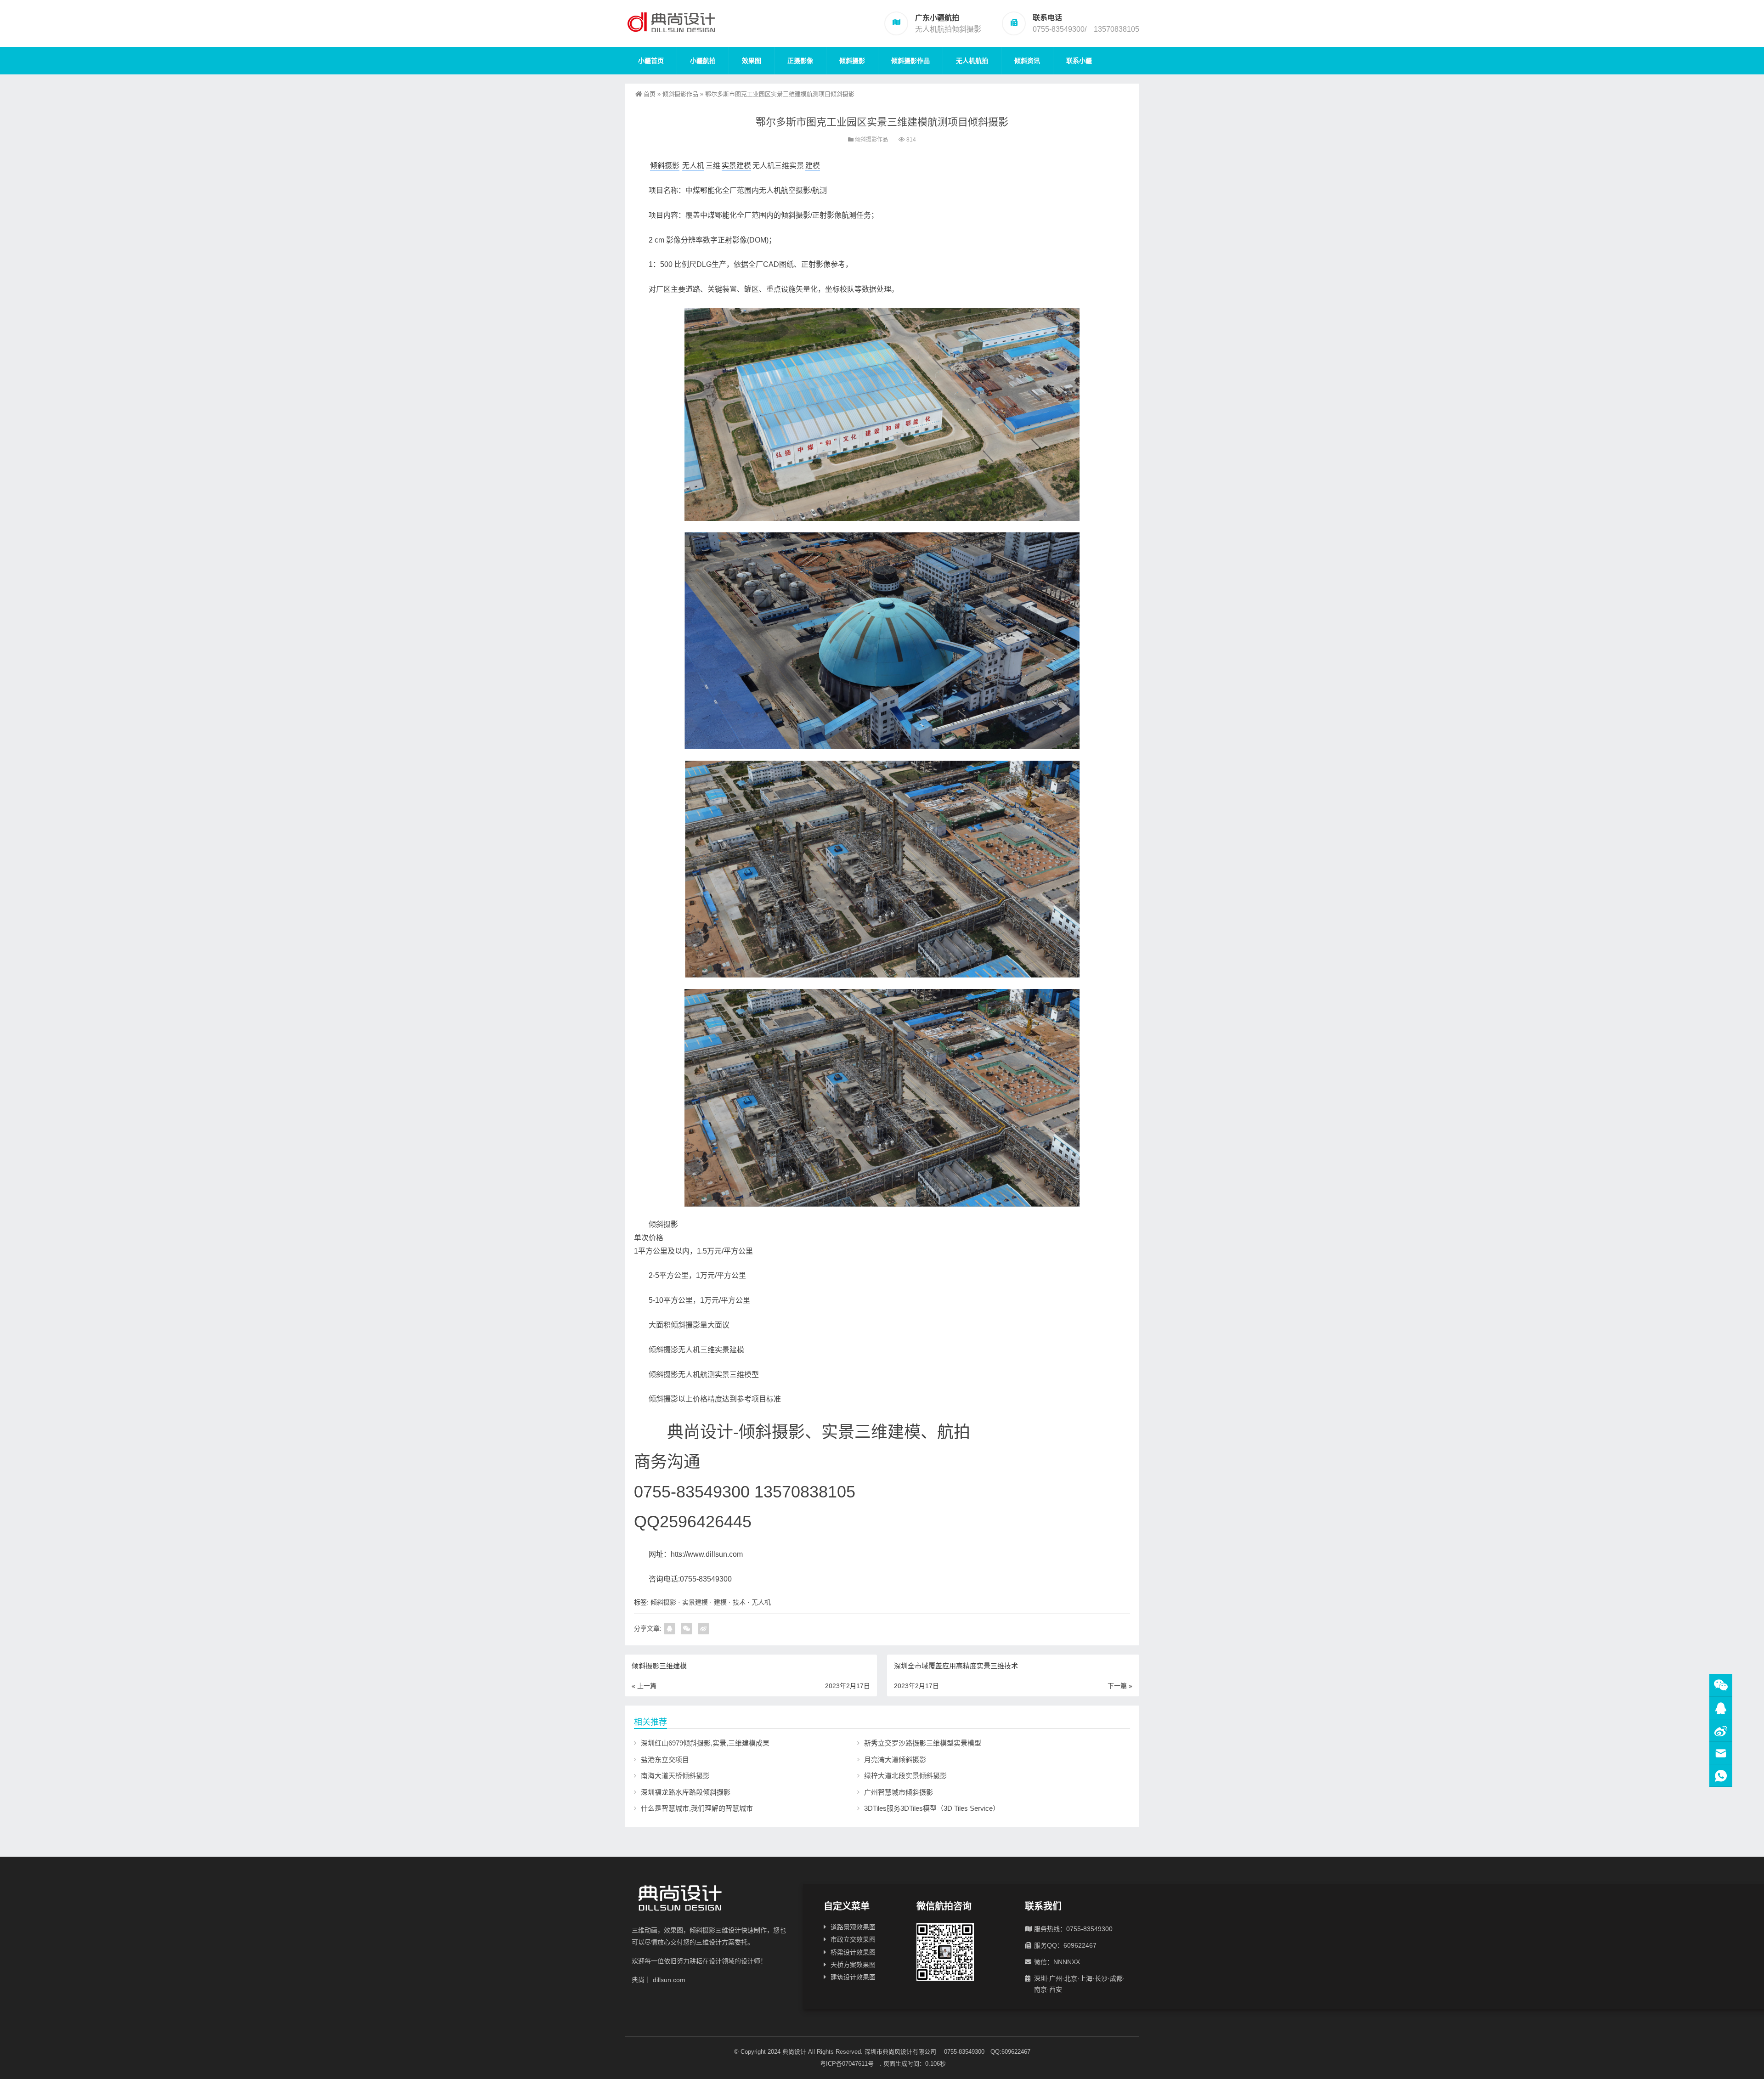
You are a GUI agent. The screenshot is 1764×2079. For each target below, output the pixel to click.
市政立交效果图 (853, 1939)
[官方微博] (1721, 1731)
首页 (650, 94)
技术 (739, 1602)
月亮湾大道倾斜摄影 (895, 1760)
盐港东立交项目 (665, 1760)
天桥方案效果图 (853, 1965)
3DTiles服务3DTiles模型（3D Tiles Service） (932, 1808)
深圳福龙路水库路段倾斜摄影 (686, 1792)
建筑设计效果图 (853, 1977)
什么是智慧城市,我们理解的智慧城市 (697, 1808)
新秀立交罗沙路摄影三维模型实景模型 (923, 1743)
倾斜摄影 (852, 61)
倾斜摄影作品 (910, 61)
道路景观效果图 (853, 1927)
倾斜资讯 (1027, 61)
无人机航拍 (972, 61)
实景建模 (736, 166)
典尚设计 (794, 2052)
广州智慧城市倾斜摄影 (899, 1792)
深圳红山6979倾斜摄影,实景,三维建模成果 (705, 1743)
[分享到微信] (687, 1629)
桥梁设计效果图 (853, 1952)
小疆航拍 (703, 61)
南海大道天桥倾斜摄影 (675, 1776)
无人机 (693, 166)
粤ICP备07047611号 (850, 2064)
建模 (813, 166)
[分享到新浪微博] (704, 1629)
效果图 (752, 61)
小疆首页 (651, 61)
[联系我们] (1721, 1708)
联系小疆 (1079, 61)
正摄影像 (800, 61)
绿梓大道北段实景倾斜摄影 (905, 1776)
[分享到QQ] (670, 1629)
